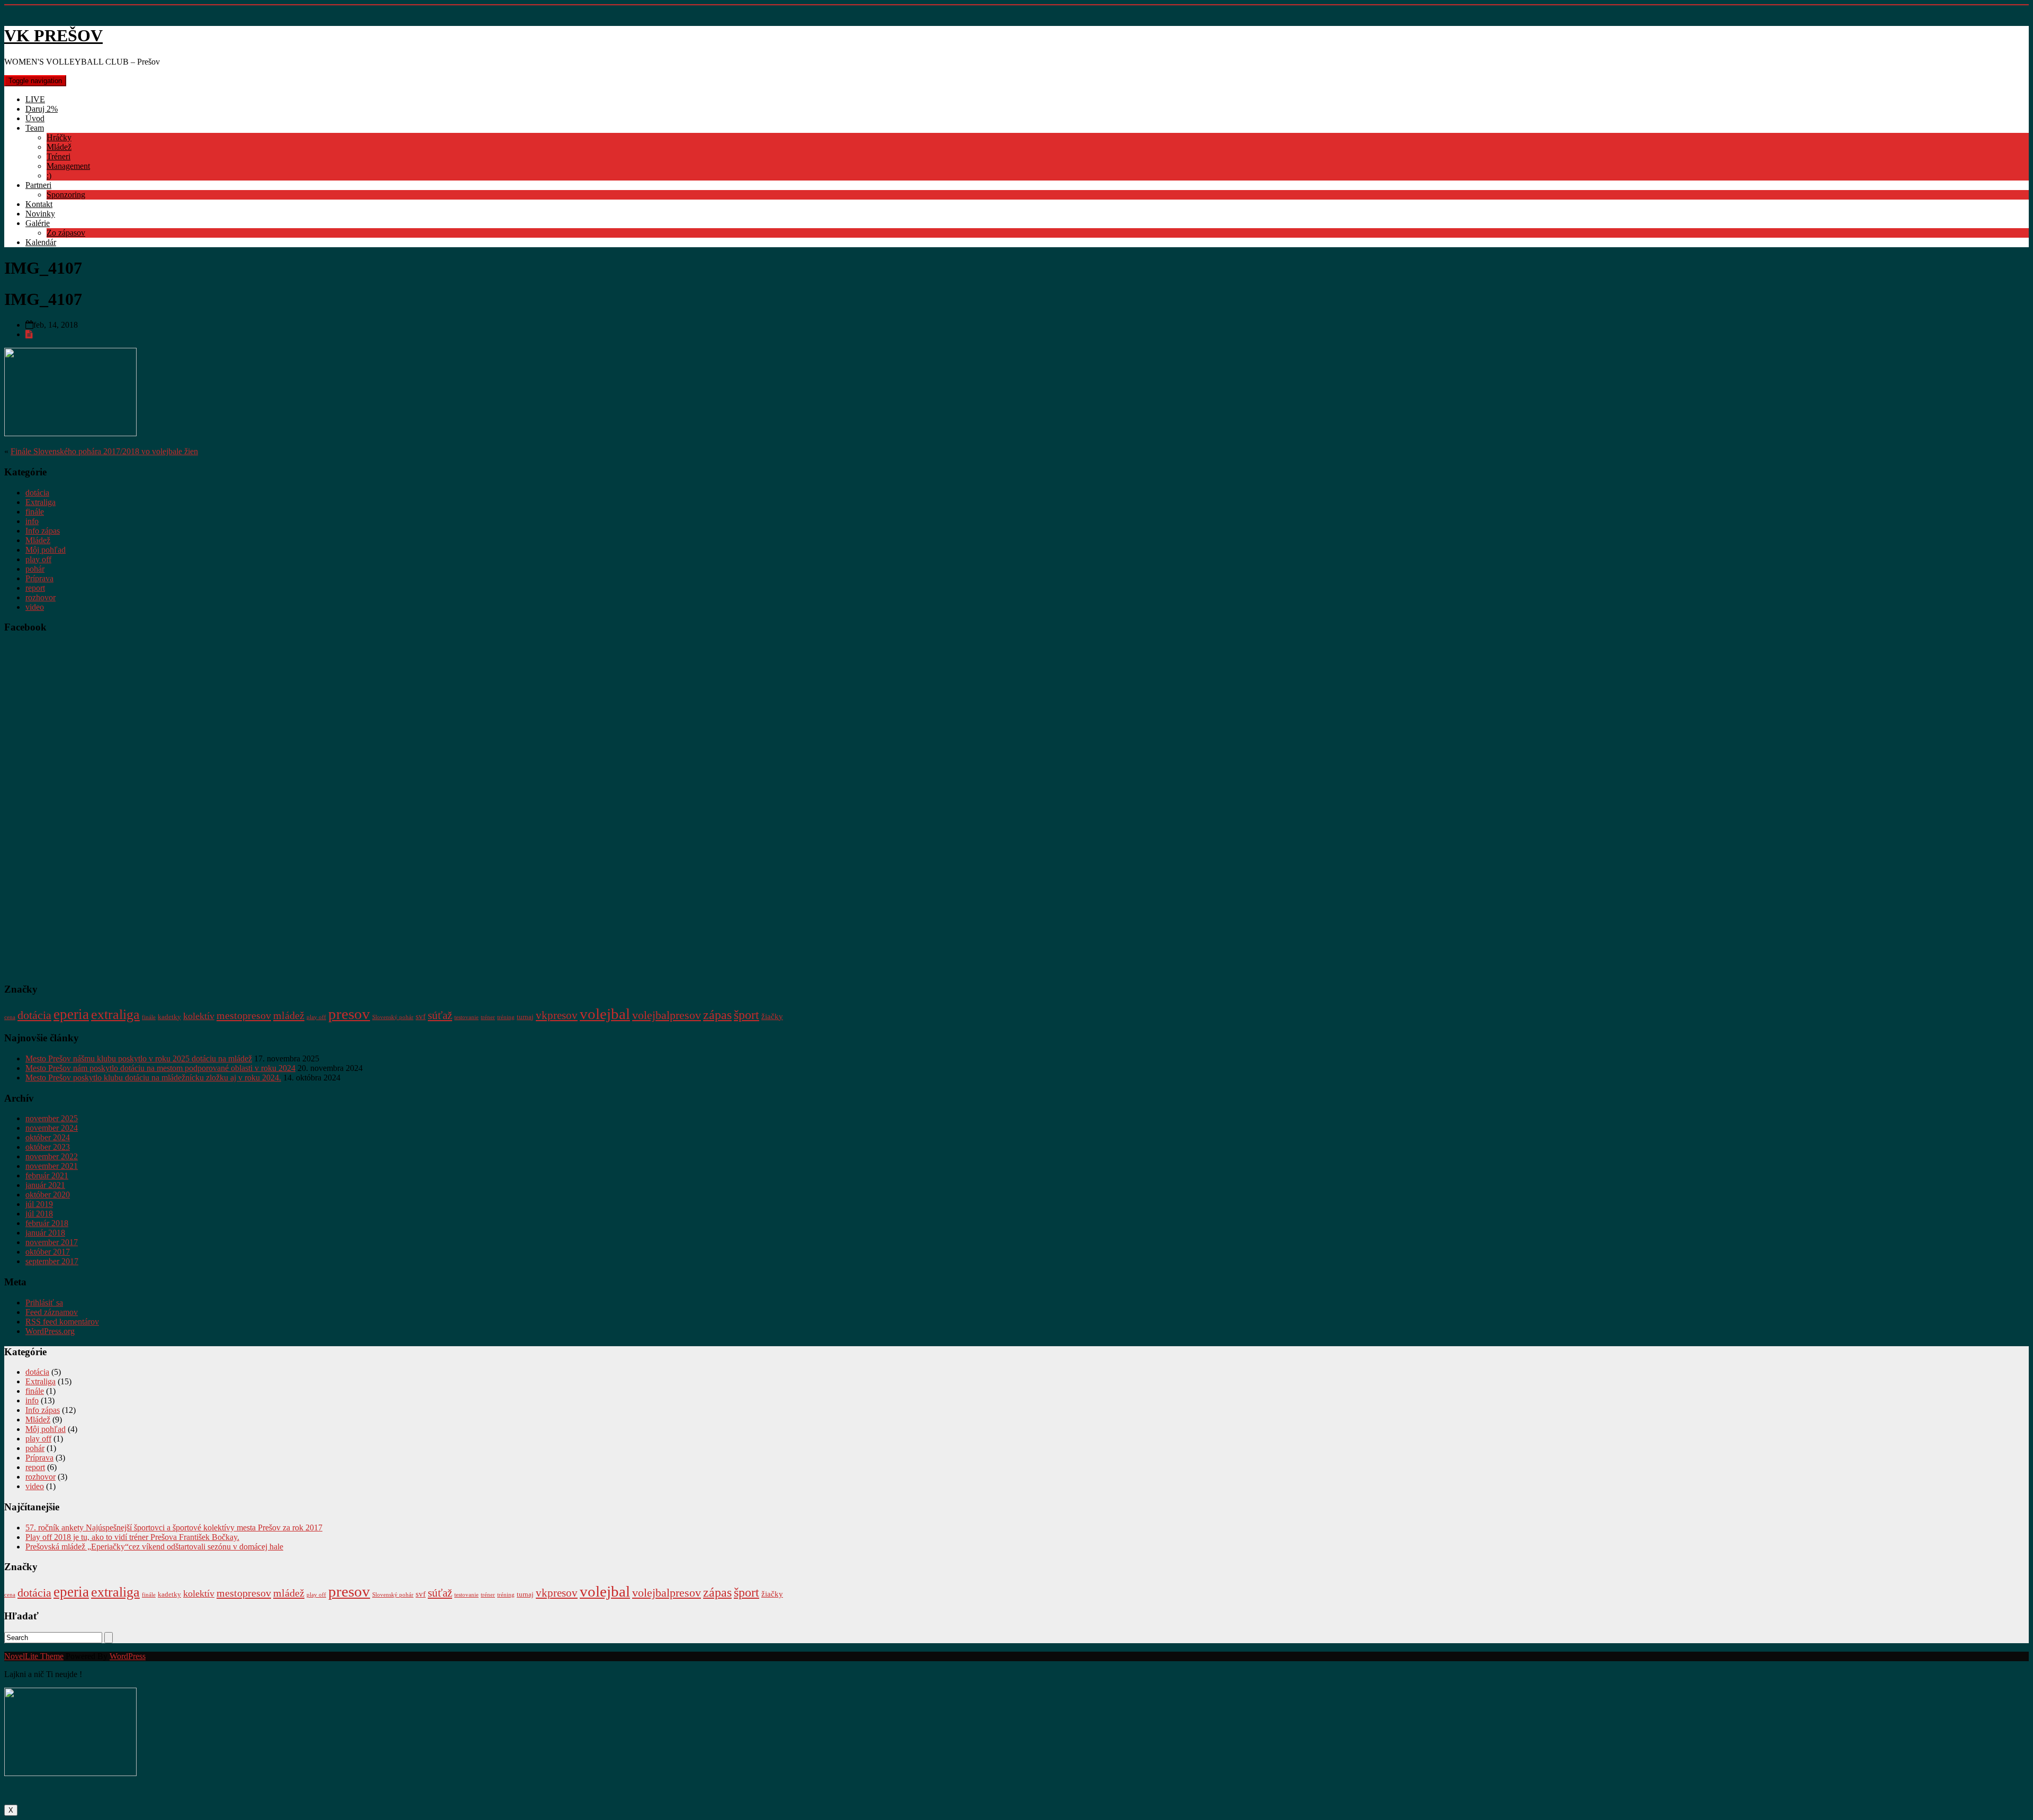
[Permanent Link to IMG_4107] (29, 334)
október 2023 (48, 1147)
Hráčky (59, 137)
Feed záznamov (52, 1312)
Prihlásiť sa (44, 1303)
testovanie (466, 1017)
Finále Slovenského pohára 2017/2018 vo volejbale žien (104, 451)
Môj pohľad (46, 550)
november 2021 (52, 1166)
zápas (717, 1015)
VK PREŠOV (53, 35)
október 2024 (48, 1137)
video (35, 607)
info (32, 521)
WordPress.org (50, 1331)
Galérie (38, 223)
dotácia (37, 493)
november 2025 (52, 1118)
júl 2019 (39, 1204)
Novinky (40, 214)
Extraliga (41, 502)
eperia (71, 1014)
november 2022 (52, 1156)
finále (35, 512)
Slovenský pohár (393, 1017)
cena (10, 1017)
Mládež (59, 147)
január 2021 (45, 1185)
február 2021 (47, 1175)
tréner (488, 1017)
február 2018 (47, 1223)
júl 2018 (39, 1214)
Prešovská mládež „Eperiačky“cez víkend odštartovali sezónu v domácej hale (154, 1547)
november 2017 (52, 1242)
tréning (506, 1017)
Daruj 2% (42, 109)
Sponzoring (66, 195)
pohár (35, 569)
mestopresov (244, 1015)
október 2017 (48, 1252)
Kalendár (41, 242)
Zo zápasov (66, 233)
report (35, 588)
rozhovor (41, 597)
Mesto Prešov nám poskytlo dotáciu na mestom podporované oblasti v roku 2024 (160, 1068)
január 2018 (45, 1233)
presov (349, 1014)
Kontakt (39, 204)
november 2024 (52, 1128)
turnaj (525, 1017)
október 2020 (48, 1195)
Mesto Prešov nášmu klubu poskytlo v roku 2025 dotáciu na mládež (139, 1058)
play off (38, 559)
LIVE (35, 99)
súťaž (440, 1015)
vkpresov (557, 1015)
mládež (289, 1015)
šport (746, 1015)
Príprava (39, 578)
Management (68, 166)
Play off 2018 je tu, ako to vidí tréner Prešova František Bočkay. (132, 1537)
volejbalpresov (667, 1015)
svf (421, 1016)
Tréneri (59, 156)
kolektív (199, 1016)
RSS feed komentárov (62, 1322)
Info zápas (43, 531)
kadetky (169, 1017)
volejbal (605, 1014)
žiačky (772, 1016)
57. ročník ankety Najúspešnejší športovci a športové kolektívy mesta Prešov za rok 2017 (174, 1528)
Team (35, 128)
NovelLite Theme (34, 1656)
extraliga (115, 1015)
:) (49, 175)
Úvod (35, 118)
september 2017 (52, 1261)
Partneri (38, 185)
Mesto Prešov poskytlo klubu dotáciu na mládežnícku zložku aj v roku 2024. (153, 1078)
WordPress (128, 1656)
